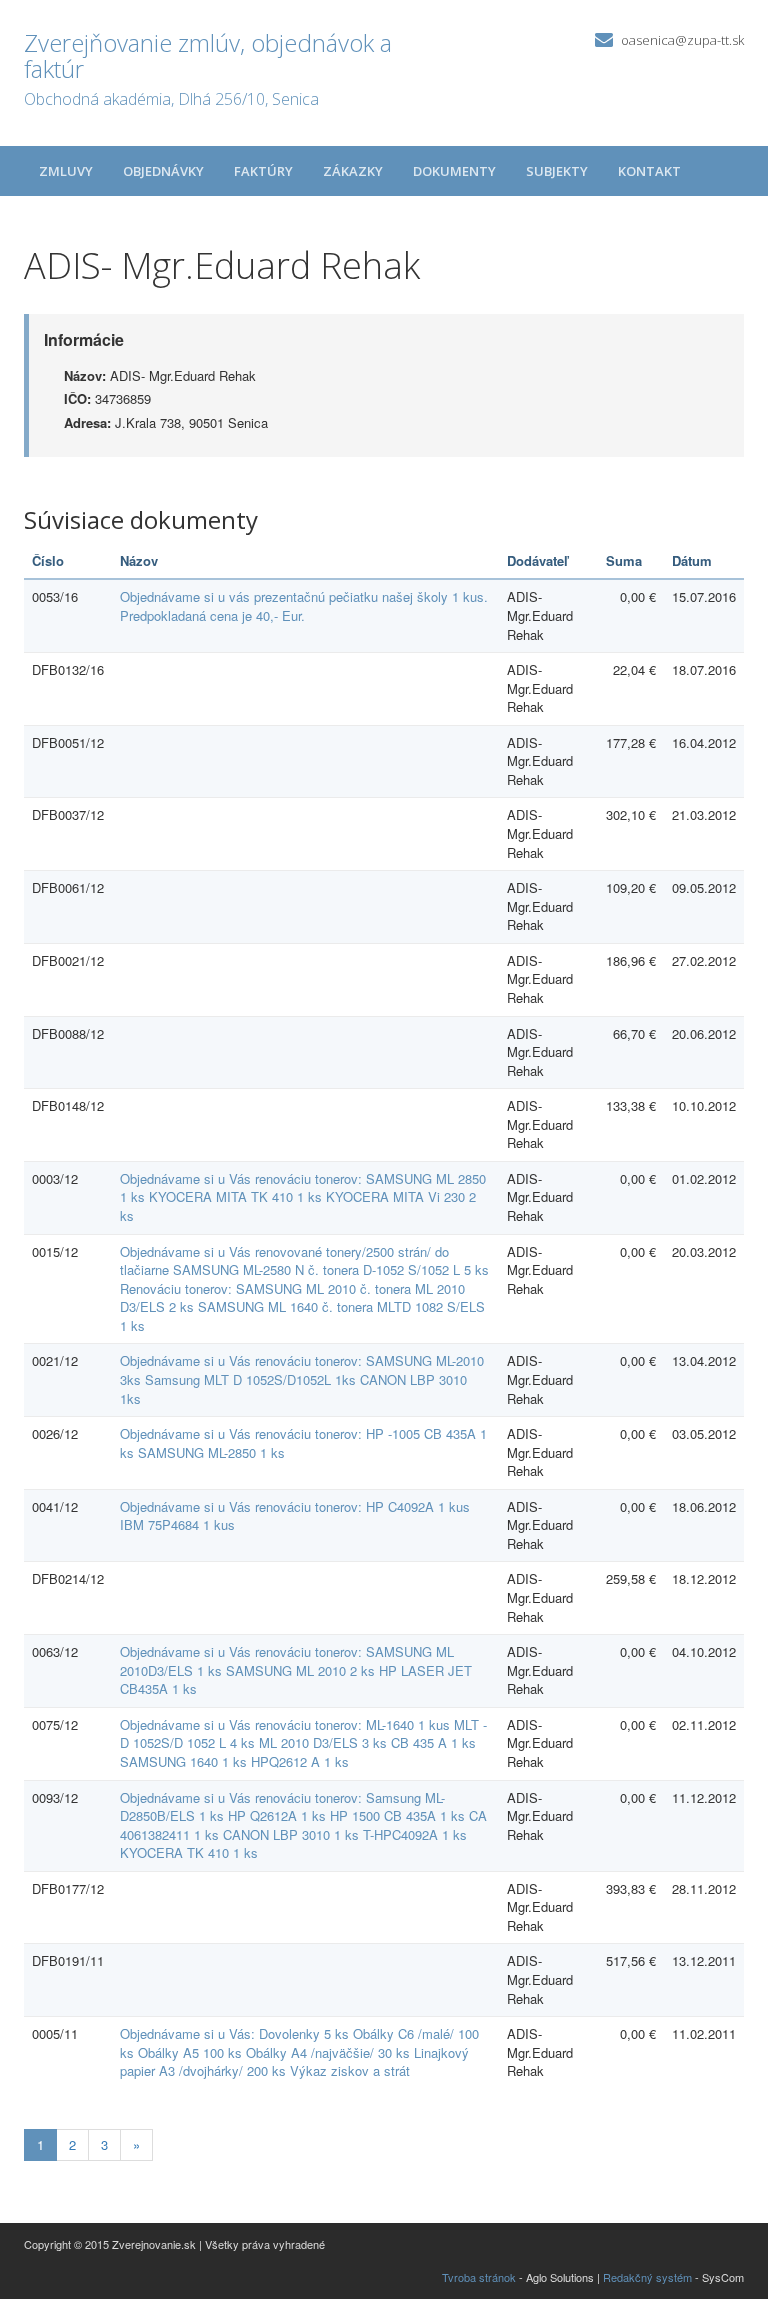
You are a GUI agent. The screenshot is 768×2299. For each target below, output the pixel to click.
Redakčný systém (647, 2277)
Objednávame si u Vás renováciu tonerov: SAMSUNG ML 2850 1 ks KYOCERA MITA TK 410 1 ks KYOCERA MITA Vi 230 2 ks (303, 1197)
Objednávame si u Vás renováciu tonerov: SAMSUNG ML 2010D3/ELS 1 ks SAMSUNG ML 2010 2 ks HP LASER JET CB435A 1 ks (296, 1670)
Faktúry (263, 171)
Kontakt (649, 171)
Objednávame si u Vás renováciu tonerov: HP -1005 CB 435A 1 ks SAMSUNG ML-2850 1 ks (303, 1443)
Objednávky (163, 171)
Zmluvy (66, 171)
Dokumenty (454, 171)
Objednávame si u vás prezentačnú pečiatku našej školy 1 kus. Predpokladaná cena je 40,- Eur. (304, 606)
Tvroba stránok (479, 2277)
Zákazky (353, 171)
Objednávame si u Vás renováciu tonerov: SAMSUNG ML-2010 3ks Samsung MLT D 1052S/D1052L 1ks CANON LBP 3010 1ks (302, 1379)
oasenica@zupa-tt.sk (682, 40)
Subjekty (557, 171)
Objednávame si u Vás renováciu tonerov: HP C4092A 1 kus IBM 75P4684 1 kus (295, 1516)
